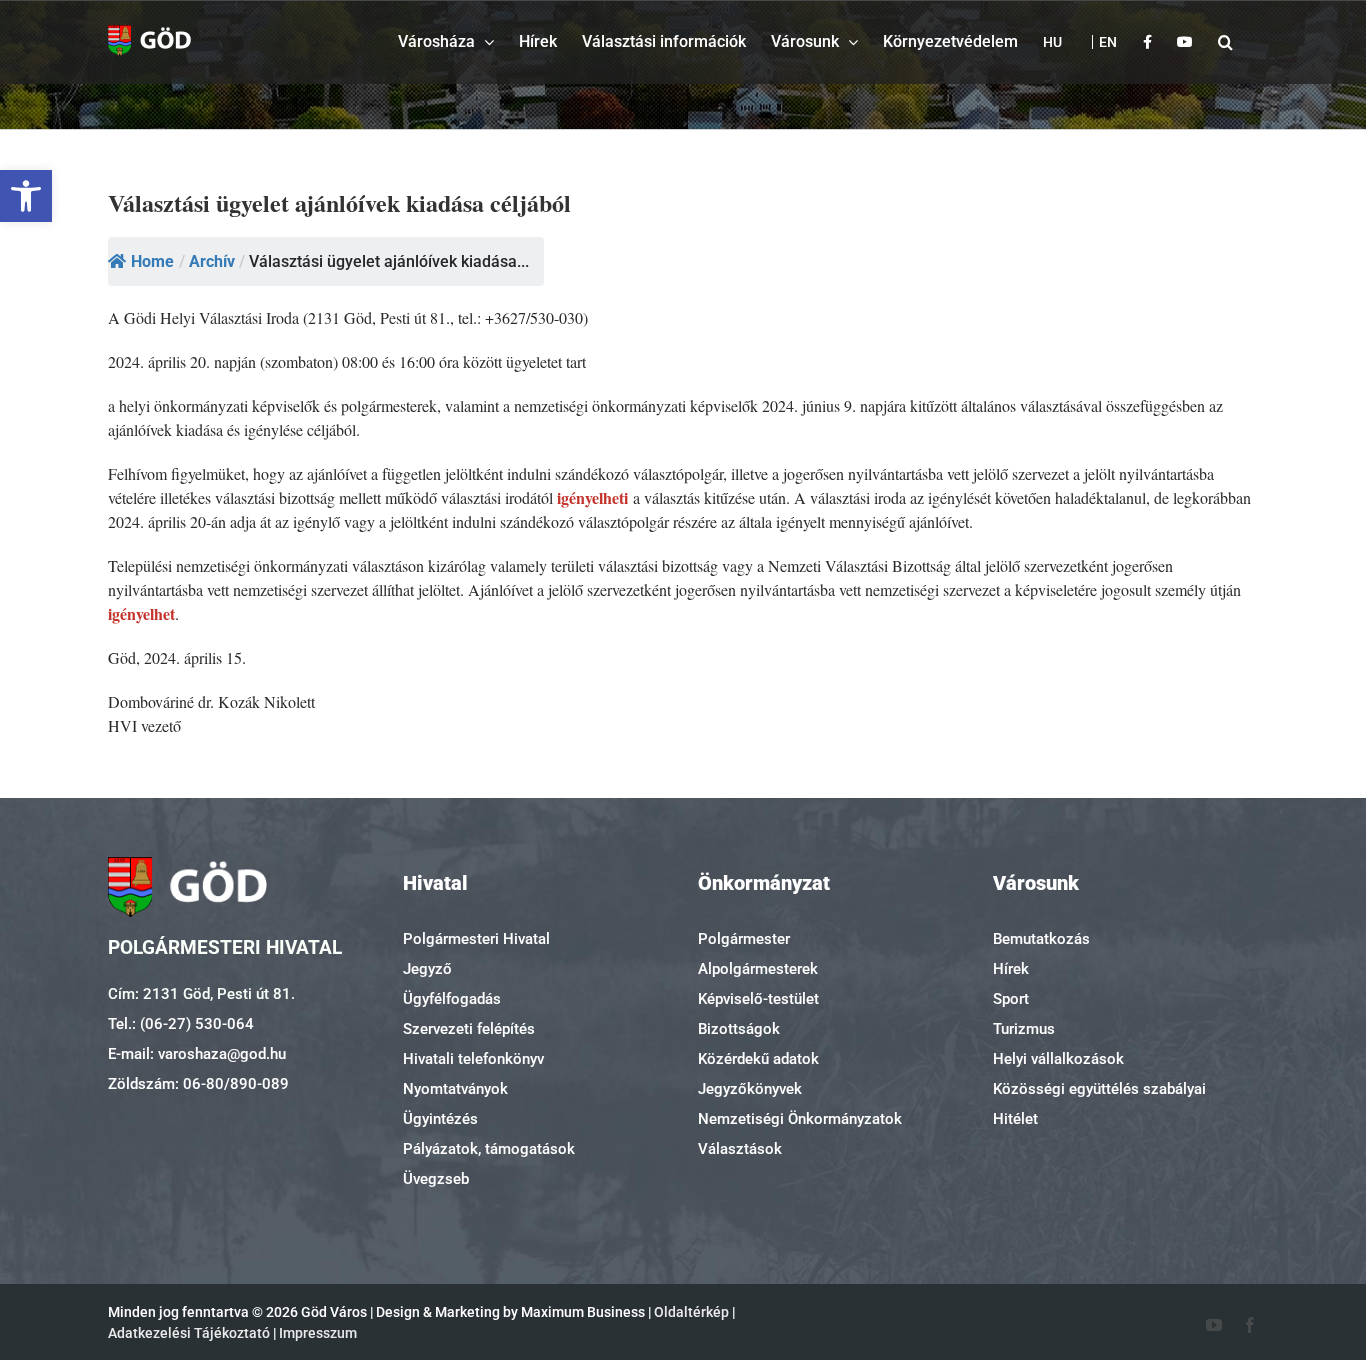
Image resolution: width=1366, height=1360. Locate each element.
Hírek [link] (1011, 969)
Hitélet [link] (1015, 1119)
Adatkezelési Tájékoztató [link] (189, 1333)
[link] (26, 196)
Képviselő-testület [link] (758, 999)
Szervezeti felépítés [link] (469, 1029)
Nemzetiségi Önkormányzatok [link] (800, 1119)
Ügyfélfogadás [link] (452, 999)
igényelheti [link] (592, 497)
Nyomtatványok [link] (455, 1089)
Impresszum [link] (318, 1333)
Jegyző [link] (427, 969)
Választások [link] (740, 1149)
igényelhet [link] (141, 613)
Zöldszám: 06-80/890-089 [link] (198, 1084)
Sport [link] (1011, 999)
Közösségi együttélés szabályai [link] (1099, 1089)
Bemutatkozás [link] (1041, 939)
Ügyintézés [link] (440, 1119)
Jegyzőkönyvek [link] (750, 1089)
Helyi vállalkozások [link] (1058, 1059)
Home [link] (152, 261)
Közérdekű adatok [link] (758, 1059)
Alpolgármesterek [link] (758, 969)
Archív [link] (212, 261)
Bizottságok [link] (739, 1029)
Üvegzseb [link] (436, 1179)
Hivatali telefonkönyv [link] (473, 1059)
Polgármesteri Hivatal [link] (476, 939)
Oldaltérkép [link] (691, 1312)
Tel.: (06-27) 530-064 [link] (181, 1024)
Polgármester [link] (744, 939)
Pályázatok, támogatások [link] (489, 1149)
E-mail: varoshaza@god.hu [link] (197, 1054)
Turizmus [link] (1024, 1029)
